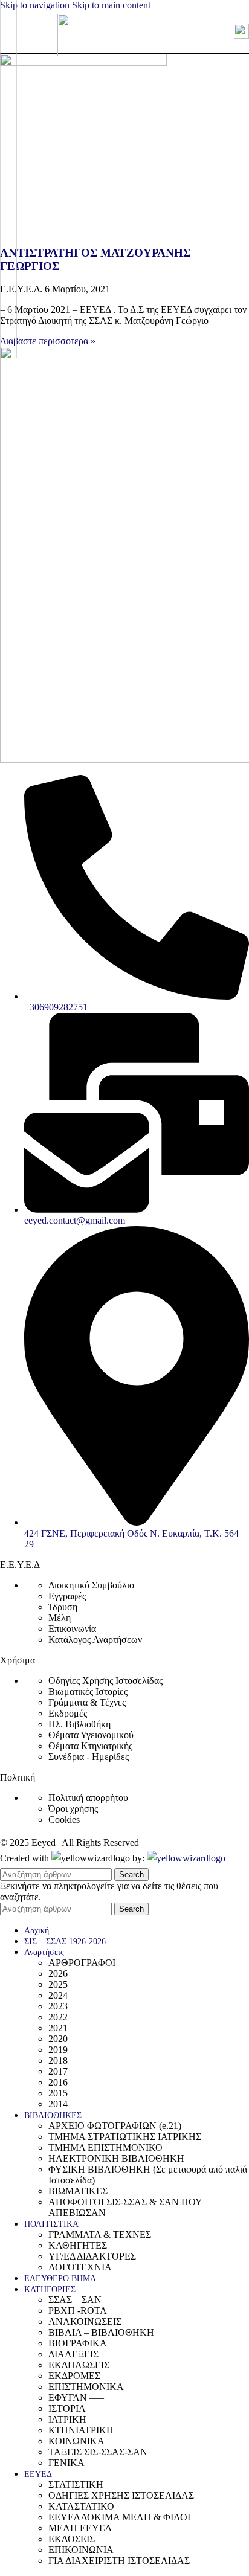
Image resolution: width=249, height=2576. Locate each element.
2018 (58, 2060)
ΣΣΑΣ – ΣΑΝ (75, 2300)
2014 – (62, 2104)
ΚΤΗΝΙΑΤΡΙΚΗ (81, 2430)
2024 (58, 1995)
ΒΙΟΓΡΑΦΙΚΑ (78, 2343)
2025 (58, 1984)
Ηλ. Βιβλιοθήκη (79, 1724)
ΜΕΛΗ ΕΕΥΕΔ (80, 2528)
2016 (58, 2082)
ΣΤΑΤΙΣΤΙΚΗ (76, 2484)
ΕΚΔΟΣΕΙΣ (72, 2539)
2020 (58, 2039)
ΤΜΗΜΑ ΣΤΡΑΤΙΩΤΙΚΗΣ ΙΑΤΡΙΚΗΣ (125, 2137)
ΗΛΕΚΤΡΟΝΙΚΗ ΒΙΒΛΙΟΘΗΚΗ (116, 2158)
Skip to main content (111, 5)
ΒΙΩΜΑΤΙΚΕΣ (78, 2191)
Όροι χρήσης (73, 1809)
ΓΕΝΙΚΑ (66, 2463)
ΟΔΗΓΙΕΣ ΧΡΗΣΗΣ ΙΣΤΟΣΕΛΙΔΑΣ (121, 2495)
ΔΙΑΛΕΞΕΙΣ (73, 2354)
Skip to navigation (36, 5)
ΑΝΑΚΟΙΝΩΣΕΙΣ (85, 2321)
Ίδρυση (63, 1607)
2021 (58, 2028)
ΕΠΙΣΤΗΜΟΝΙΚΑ (86, 2387)
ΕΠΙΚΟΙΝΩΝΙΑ (81, 2550)
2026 (58, 1974)
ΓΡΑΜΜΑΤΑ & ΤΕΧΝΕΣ (100, 2234)
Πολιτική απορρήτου (88, 1798)
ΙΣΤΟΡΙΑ (67, 2408)
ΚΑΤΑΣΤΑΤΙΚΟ (81, 2506)
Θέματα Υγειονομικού (91, 1735)
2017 (58, 2071)
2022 (58, 2017)
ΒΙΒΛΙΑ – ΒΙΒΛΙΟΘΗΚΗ (101, 2332)
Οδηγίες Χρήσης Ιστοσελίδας (105, 1681)
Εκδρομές (68, 1713)
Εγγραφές (67, 1596)
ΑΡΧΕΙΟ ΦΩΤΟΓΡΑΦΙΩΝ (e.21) (115, 2126)
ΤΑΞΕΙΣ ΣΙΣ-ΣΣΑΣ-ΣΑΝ (98, 2452)
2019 (58, 2050)
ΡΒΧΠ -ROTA (78, 2311)
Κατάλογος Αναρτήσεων (95, 1640)
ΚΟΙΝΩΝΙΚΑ (76, 2441)
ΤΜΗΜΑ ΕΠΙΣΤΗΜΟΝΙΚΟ (105, 2147)
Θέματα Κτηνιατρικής (90, 1746)
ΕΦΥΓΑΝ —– (76, 2398)
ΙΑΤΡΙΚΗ (67, 2419)
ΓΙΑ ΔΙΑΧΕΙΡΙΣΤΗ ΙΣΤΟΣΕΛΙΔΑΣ (119, 2561)
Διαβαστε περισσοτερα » (48, 341)
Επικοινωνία (72, 1629)
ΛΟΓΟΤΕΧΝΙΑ (80, 2267)
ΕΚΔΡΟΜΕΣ (74, 2376)
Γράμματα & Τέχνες (87, 1702)
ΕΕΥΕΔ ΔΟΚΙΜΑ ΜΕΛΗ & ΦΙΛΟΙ (119, 2517)
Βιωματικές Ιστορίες (88, 1691)
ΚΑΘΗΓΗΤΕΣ (78, 2245)
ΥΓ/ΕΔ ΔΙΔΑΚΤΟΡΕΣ (92, 2256)
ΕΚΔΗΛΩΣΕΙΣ (79, 2365)
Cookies (64, 1820)
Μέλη (60, 1618)
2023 (58, 2006)
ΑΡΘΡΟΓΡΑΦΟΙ (82, 1963)
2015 (58, 2093)
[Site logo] (125, 53)
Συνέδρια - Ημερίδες (89, 1757)
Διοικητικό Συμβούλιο (91, 1585)
